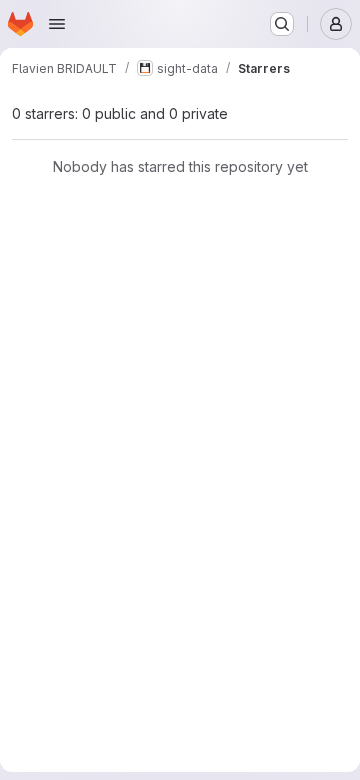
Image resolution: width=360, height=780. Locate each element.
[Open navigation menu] (57, 24)
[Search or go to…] (282, 24)
